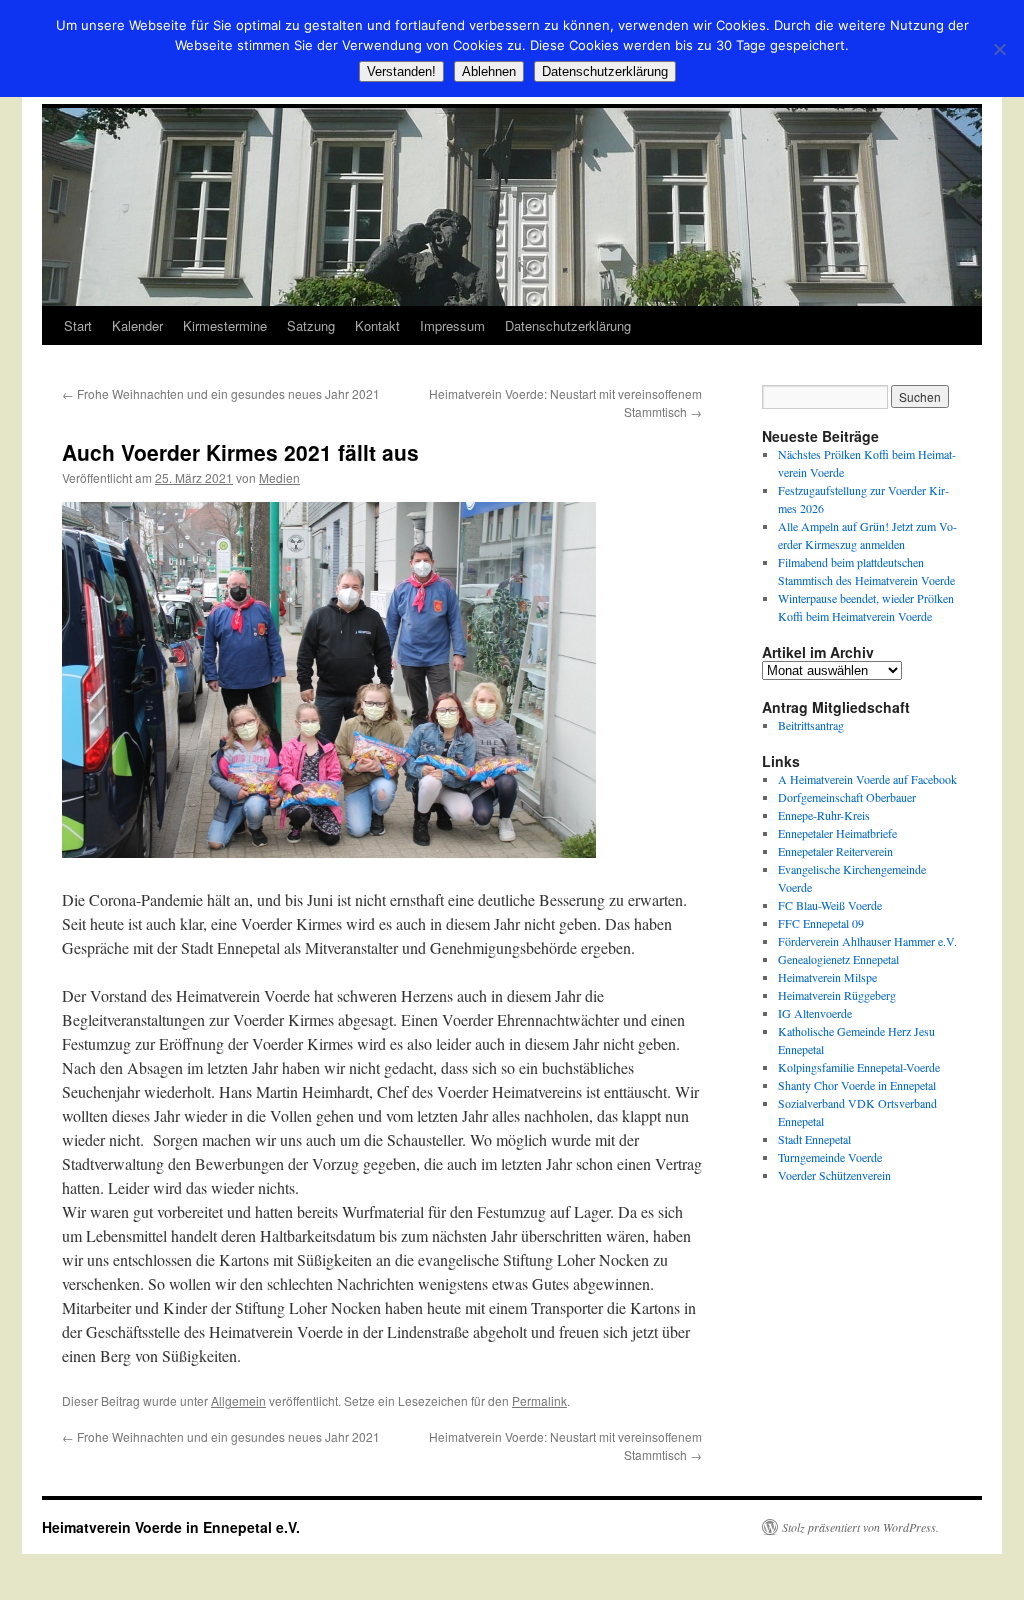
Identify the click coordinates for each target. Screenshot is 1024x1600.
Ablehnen (489, 71)
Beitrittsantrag (811, 725)
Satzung (311, 325)
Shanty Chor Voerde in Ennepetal (857, 1085)
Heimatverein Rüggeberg (837, 995)
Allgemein (238, 1400)
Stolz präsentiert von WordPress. (860, 1527)
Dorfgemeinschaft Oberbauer (847, 797)
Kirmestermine (225, 325)
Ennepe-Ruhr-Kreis (824, 815)
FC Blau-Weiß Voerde (830, 905)
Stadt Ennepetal (814, 1139)
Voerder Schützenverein (834, 1175)
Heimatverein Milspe (827, 977)
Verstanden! (401, 71)
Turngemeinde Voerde (830, 1157)
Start (78, 325)
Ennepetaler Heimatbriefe (837, 833)
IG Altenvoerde (815, 1013)
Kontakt (377, 325)
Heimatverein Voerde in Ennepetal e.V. (171, 1527)
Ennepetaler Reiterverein (835, 851)
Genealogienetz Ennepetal (838, 959)
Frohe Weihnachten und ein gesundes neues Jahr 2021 (221, 393)
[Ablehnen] (999, 49)
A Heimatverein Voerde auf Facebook (867, 779)
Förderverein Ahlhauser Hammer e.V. (867, 941)
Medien (279, 477)
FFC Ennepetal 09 (821, 923)
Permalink (539, 1400)
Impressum (452, 325)
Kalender (137, 325)
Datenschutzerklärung (568, 325)
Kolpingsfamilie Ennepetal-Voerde (859, 1067)
